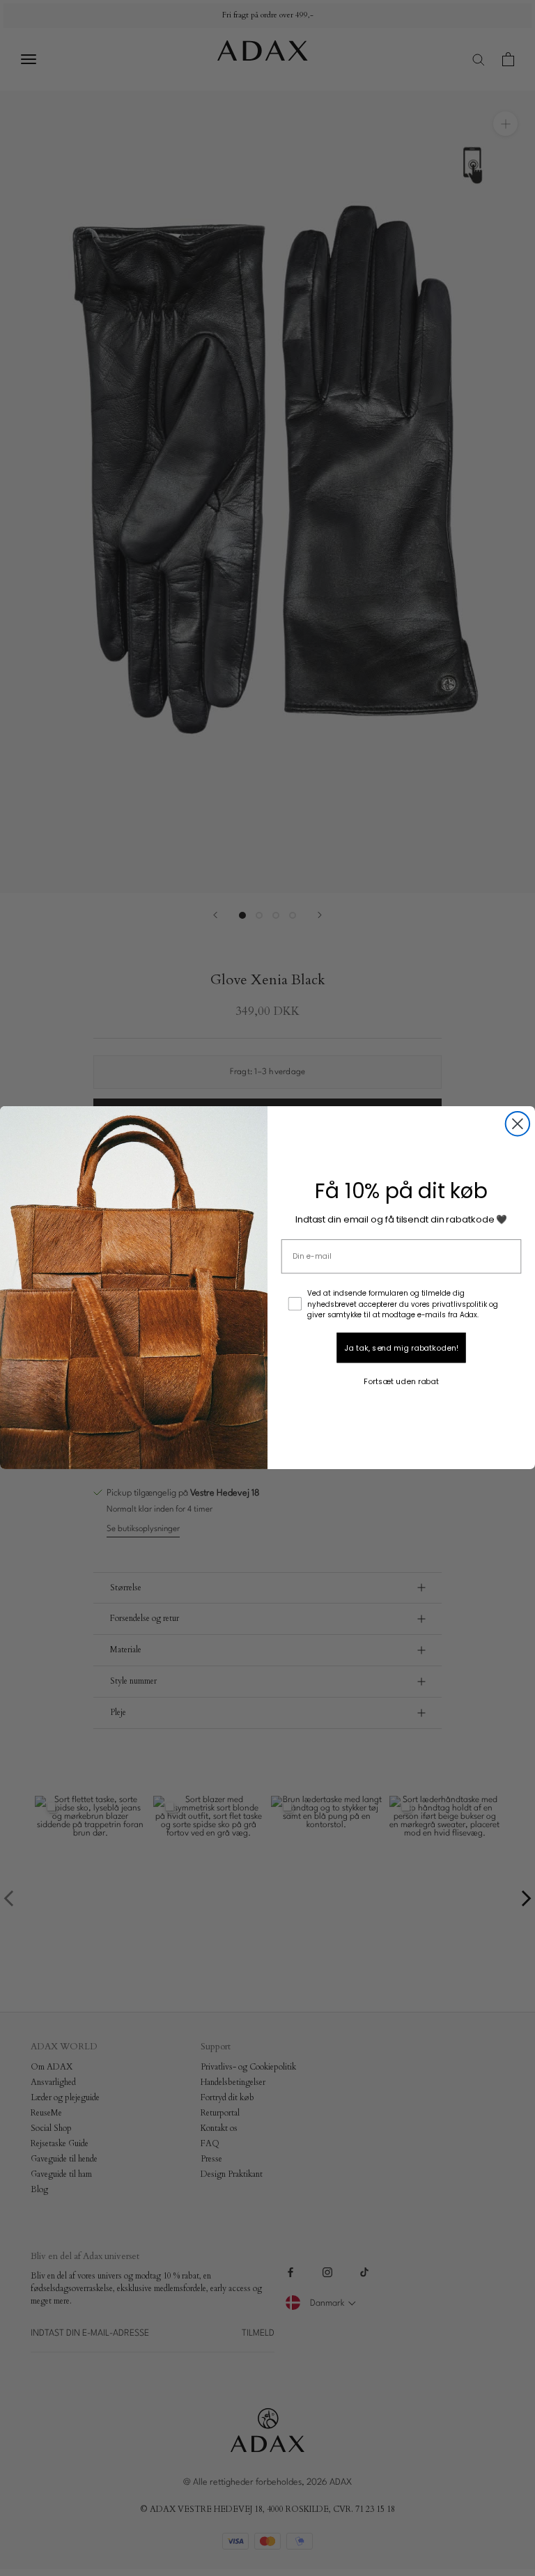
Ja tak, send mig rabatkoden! (401, 1348)
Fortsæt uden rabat (401, 1381)
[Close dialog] (518, 1124)
